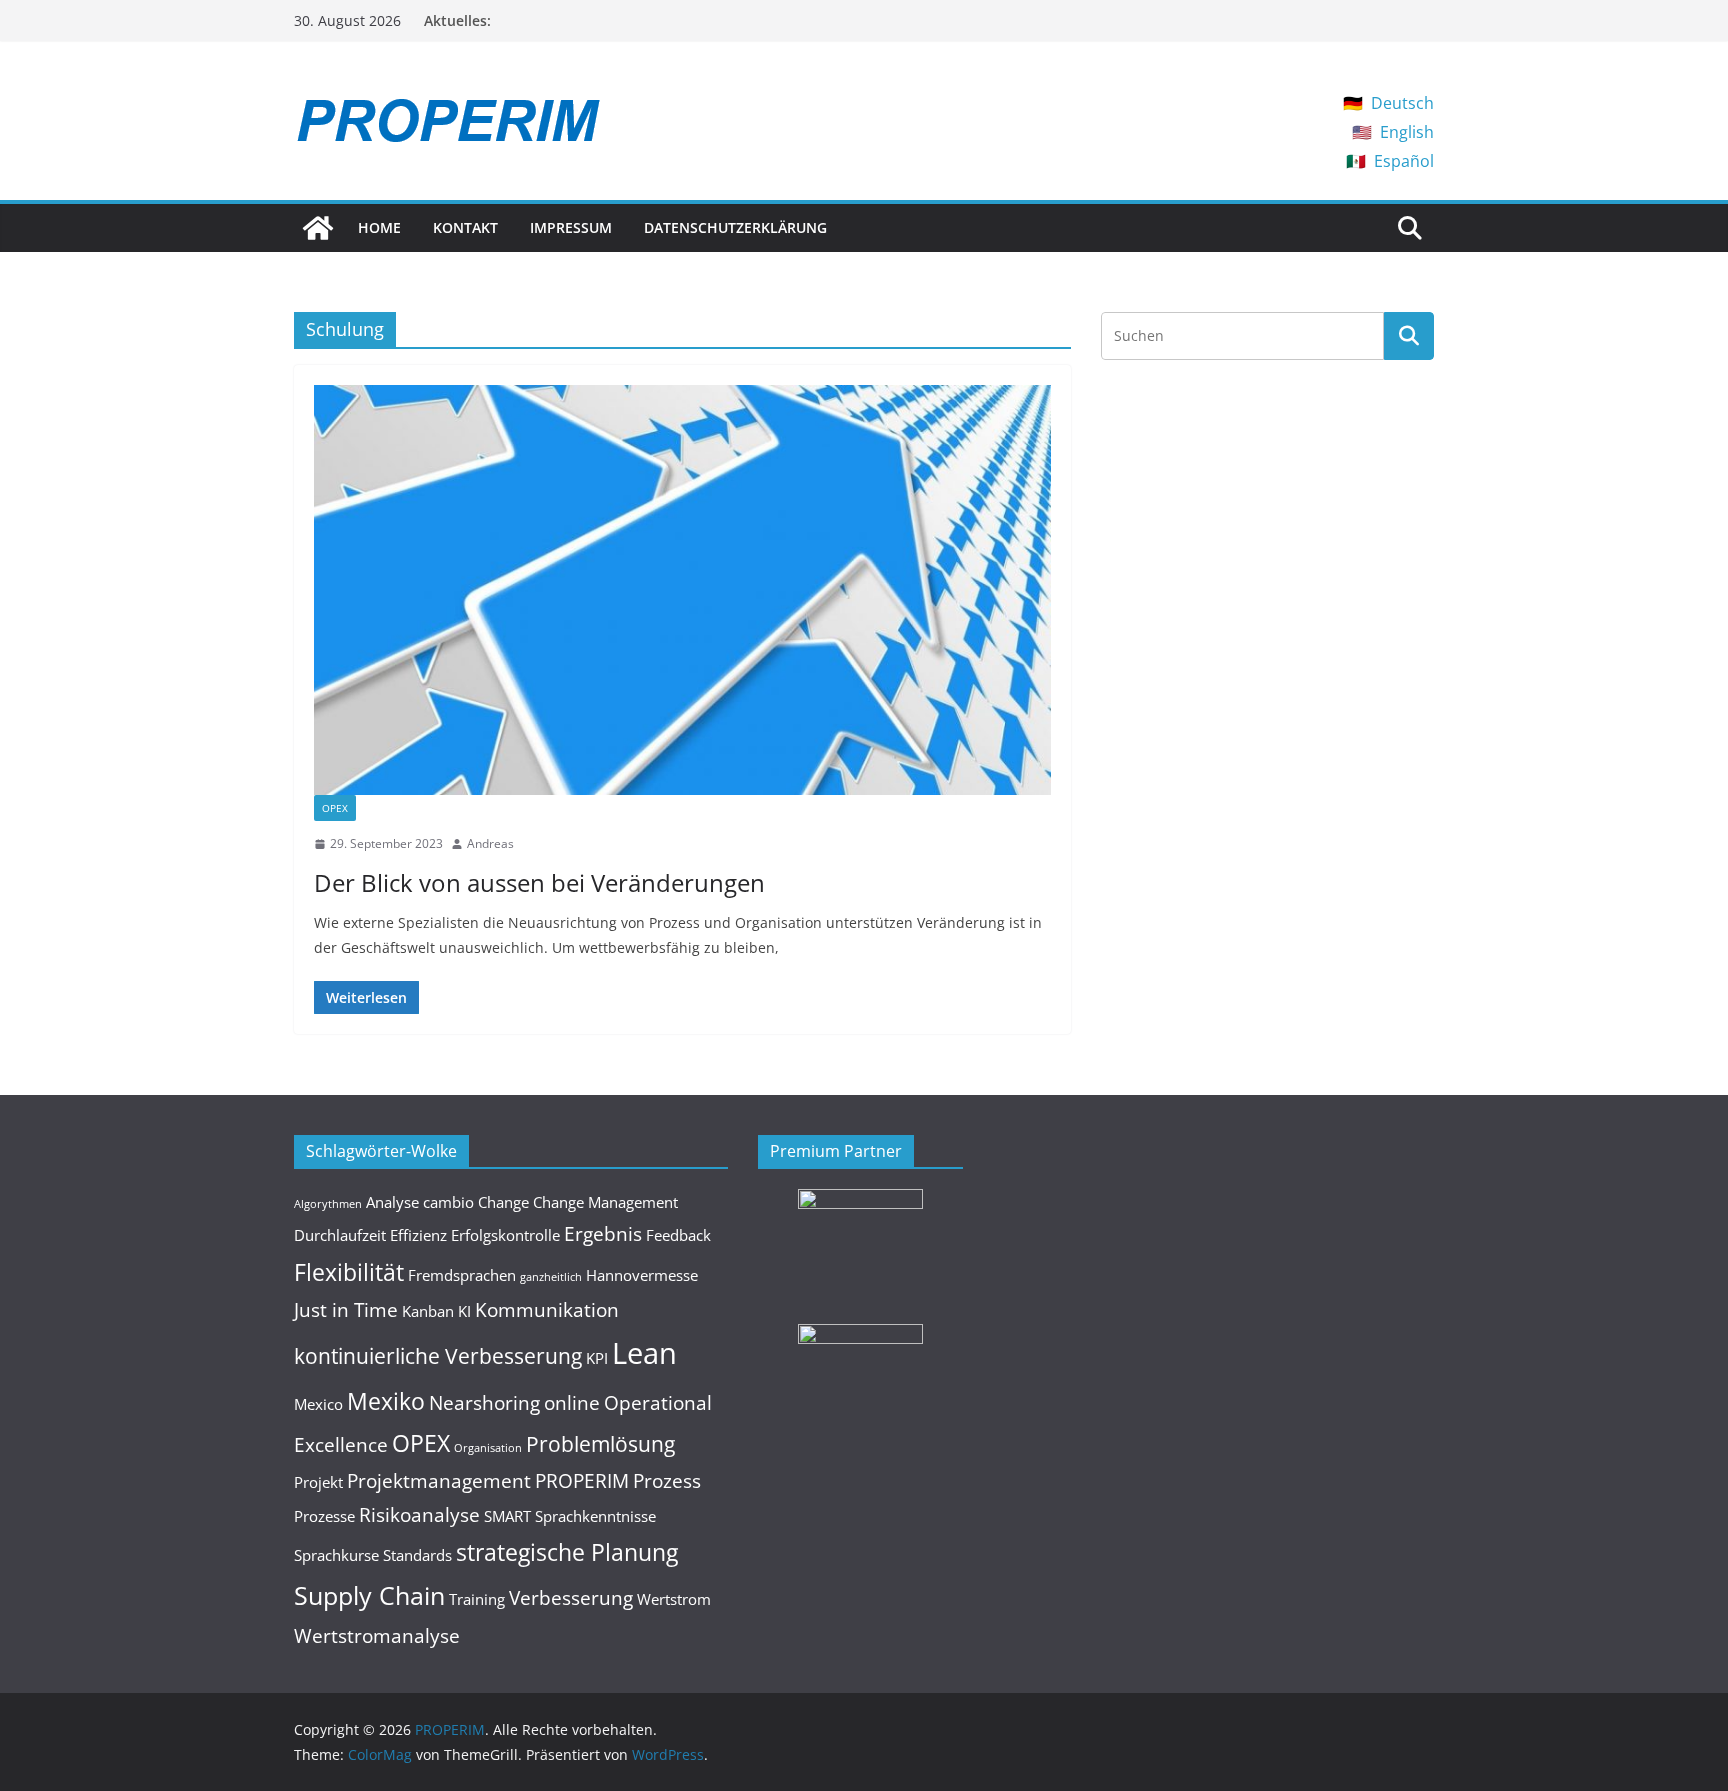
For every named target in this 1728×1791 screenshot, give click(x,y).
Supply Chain (369, 1595)
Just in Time (346, 1309)
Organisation (488, 1448)
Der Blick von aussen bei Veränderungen (539, 882)
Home (379, 227)
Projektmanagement (439, 1480)
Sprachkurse (336, 1555)
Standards (417, 1555)
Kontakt (465, 227)
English (1407, 132)
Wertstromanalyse (377, 1635)
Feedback (678, 1235)
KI (464, 1311)
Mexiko (386, 1401)
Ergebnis (603, 1233)
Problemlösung (600, 1443)
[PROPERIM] (318, 228)
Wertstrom (674, 1599)
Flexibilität (349, 1272)
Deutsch (1402, 103)
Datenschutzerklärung (735, 227)
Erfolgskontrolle (505, 1235)
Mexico (318, 1404)
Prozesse (324, 1516)
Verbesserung (571, 1597)
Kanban (428, 1311)
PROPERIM (582, 1480)
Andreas (490, 843)
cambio (448, 1202)
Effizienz (418, 1235)
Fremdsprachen (462, 1275)
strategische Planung (567, 1552)
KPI (597, 1358)
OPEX (335, 808)
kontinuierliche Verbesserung (438, 1355)
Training (477, 1599)
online (572, 1402)
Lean (644, 1353)
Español (1404, 161)
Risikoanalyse (419, 1514)
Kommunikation (547, 1309)
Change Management (605, 1202)
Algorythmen (328, 1204)
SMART (507, 1516)
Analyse (392, 1202)
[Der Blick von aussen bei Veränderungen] (682, 590)
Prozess (667, 1480)
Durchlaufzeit (340, 1235)
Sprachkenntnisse (595, 1516)
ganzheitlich (551, 1277)
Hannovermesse (642, 1275)
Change (503, 1202)
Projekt (318, 1482)
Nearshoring (484, 1402)
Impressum (571, 227)
